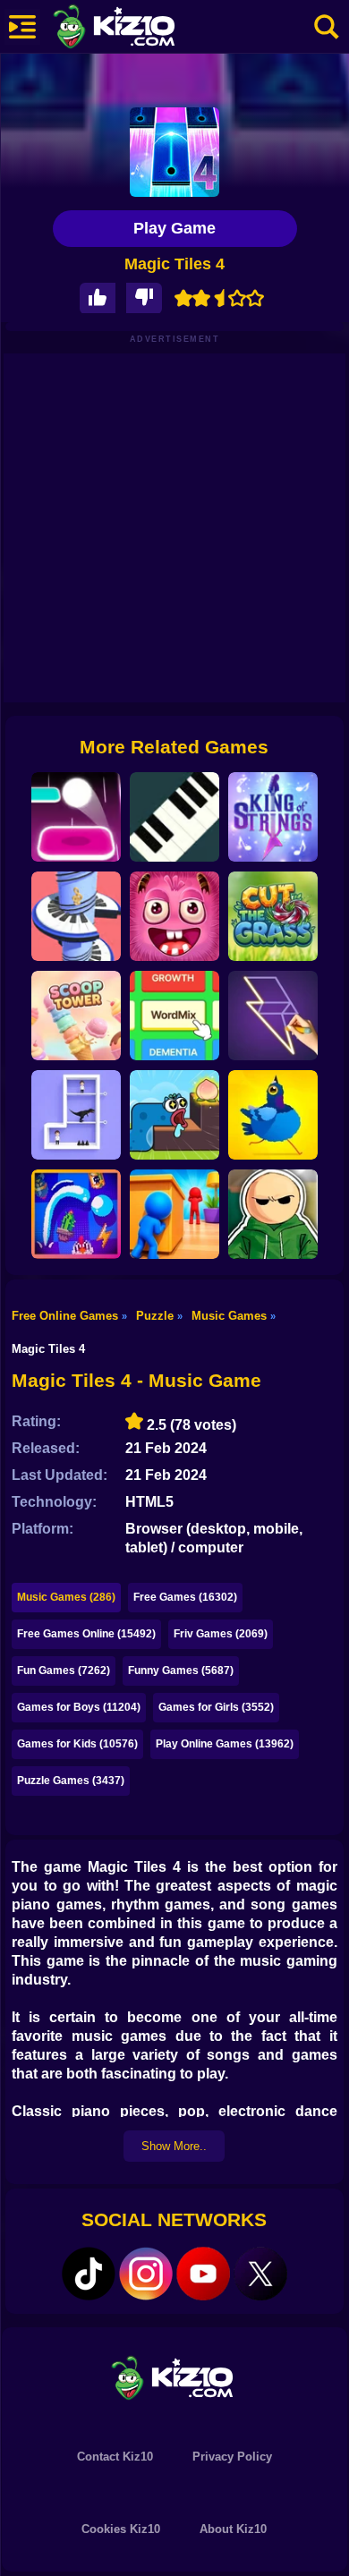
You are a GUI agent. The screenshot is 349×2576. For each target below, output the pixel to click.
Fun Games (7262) (64, 1671)
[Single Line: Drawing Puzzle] (273, 1016)
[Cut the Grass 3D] (273, 916)
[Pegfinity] (76, 1214)
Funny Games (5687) (181, 1671)
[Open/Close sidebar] (22, 27)
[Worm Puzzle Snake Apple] (174, 1115)
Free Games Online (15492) (86, 1634)
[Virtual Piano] (174, 817)
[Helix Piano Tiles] (76, 916)
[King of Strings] (273, 817)
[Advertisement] (174, 528)
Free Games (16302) (185, 1597)
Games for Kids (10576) (77, 1744)
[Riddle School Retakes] (273, 1214)
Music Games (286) (66, 1597)
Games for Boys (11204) (79, 1707)
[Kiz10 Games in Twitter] (260, 2274)
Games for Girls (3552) (216, 1707)
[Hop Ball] (76, 817)
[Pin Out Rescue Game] (76, 1115)
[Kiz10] (143, 29)
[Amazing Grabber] (174, 916)
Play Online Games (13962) (225, 1744)
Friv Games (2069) (221, 1634)
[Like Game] (98, 298)
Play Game (174, 228)
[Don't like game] (144, 298)
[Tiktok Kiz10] (89, 2274)
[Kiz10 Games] (174, 2377)
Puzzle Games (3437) (71, 1781)
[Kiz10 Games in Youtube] (203, 2274)
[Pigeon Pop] (273, 1115)
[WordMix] (174, 1016)
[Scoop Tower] (76, 1016)
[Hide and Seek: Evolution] (174, 1214)
